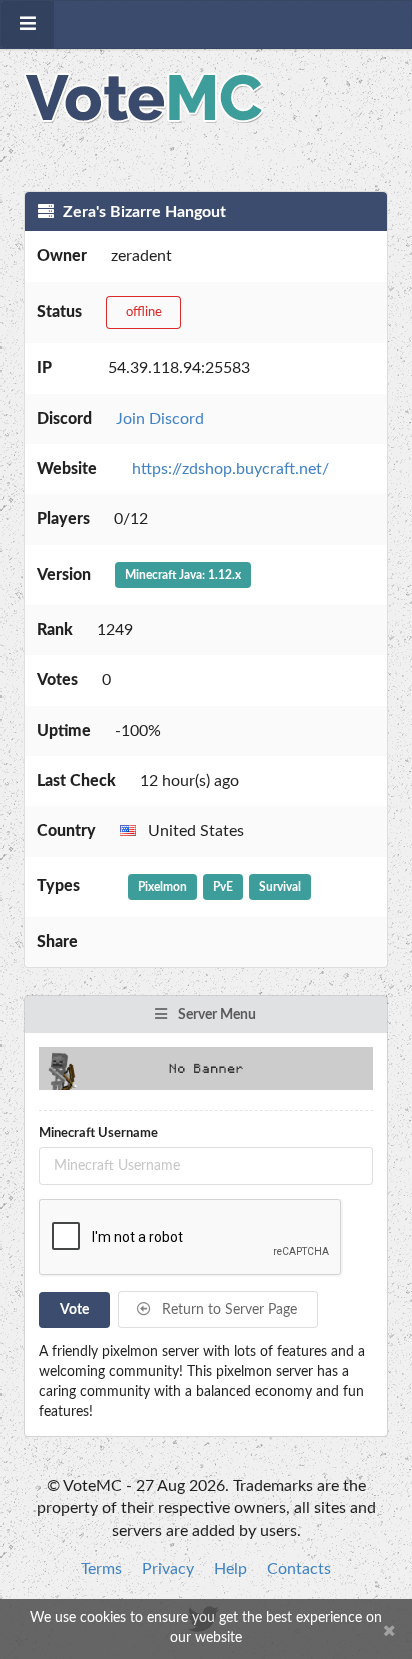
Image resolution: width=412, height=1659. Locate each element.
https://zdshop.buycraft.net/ (230, 469)
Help (230, 1569)
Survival (280, 887)
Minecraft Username (98, 1133)
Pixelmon (162, 887)
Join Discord (160, 419)
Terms (101, 1569)
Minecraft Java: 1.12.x (183, 575)
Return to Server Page (227, 1310)
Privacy (168, 1569)
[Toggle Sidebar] (27, 24)
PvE (223, 887)
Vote (74, 1310)
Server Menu (215, 1015)
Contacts (299, 1569)
